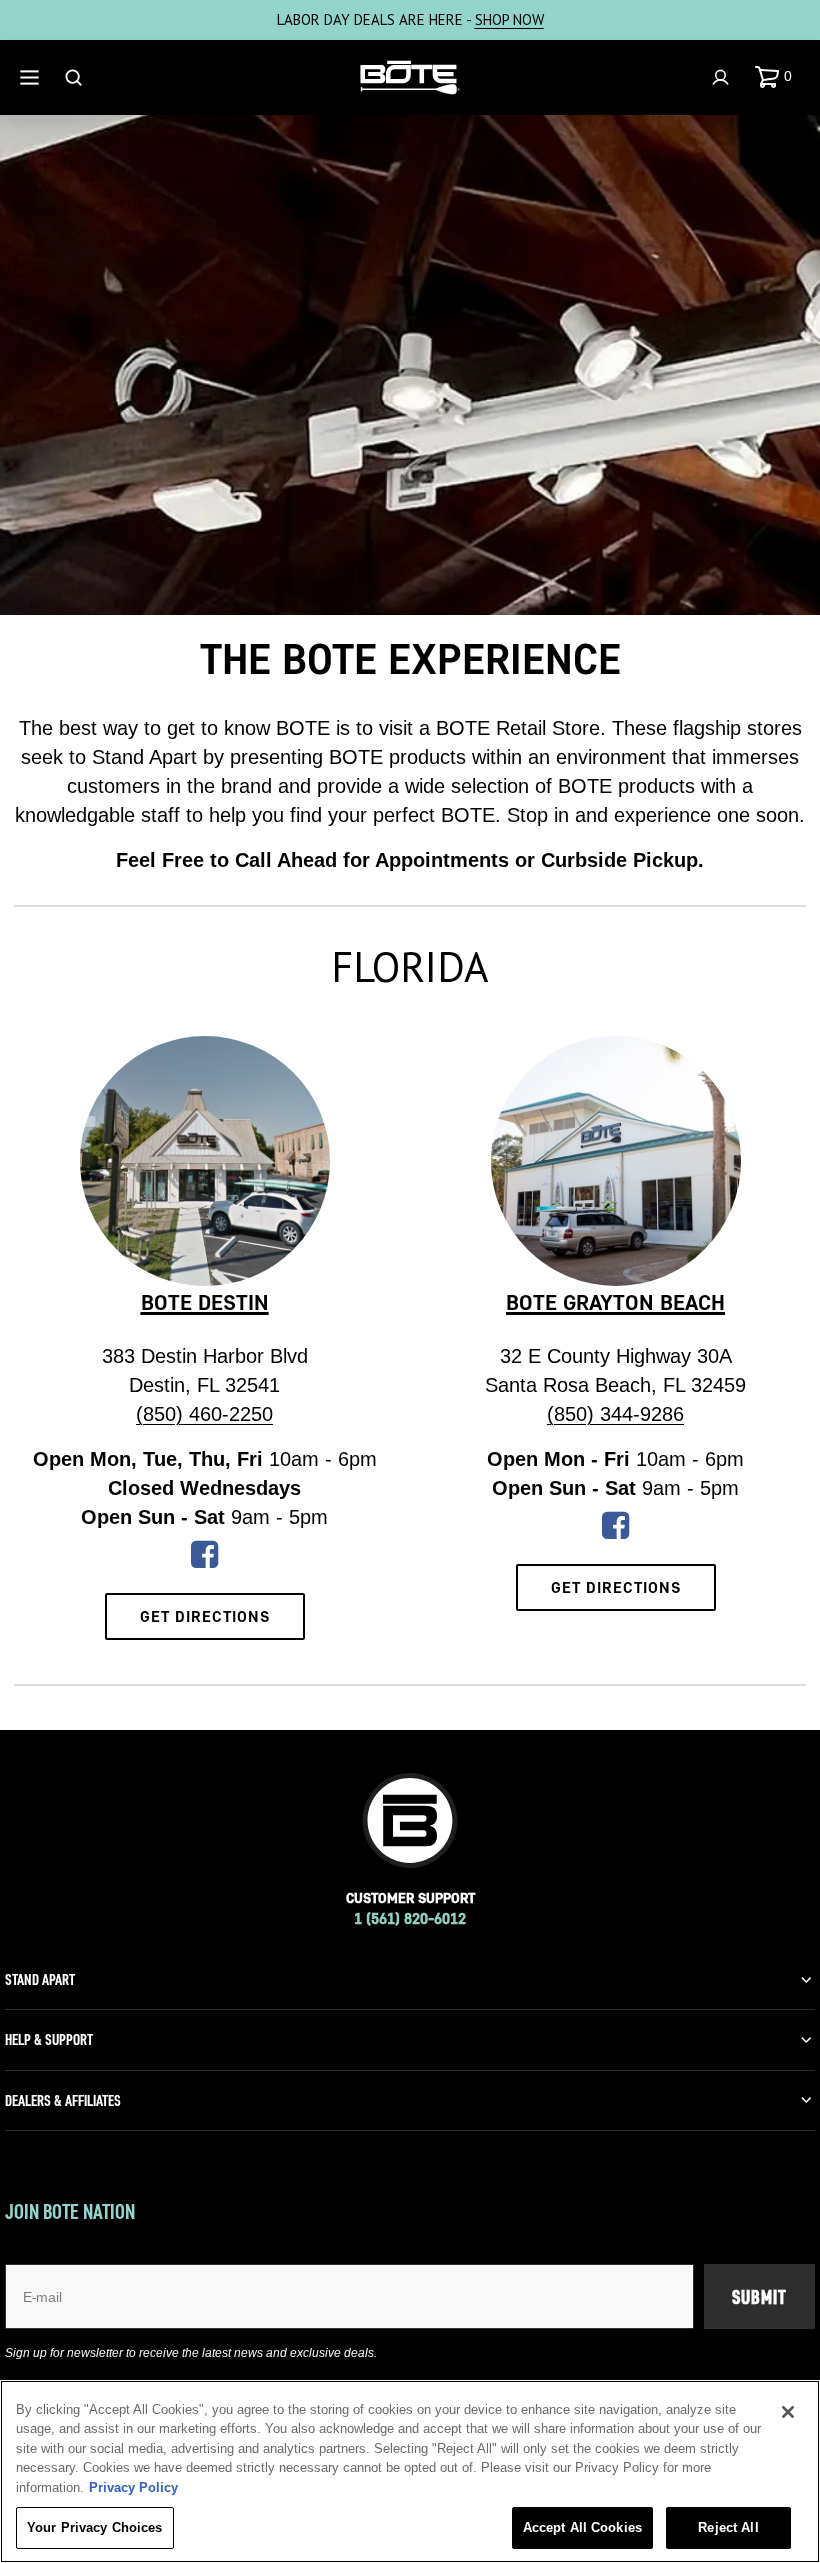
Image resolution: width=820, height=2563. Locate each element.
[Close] (788, 2412)
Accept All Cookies (582, 2527)
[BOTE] (410, 78)
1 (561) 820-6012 (410, 1918)
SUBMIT (759, 2297)
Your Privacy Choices (95, 2527)
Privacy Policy (133, 2487)
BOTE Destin (205, 1302)
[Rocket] (204, 1561)
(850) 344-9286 (615, 1414)
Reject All (728, 2527)
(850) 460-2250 (204, 1414)
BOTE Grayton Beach (615, 1302)
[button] (777, 77)
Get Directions (205, 1616)
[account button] (723, 77)
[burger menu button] (32, 77)
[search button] (76, 77)
